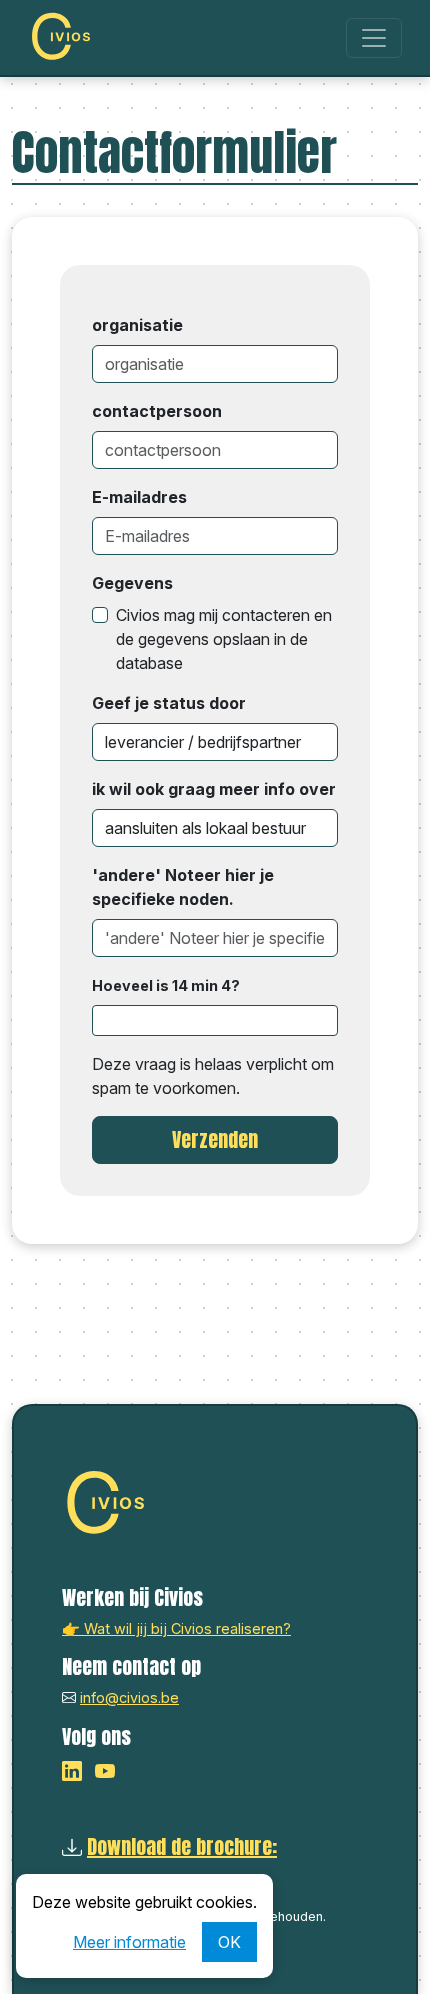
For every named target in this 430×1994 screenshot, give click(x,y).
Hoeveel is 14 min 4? (166, 985)
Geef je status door (169, 703)
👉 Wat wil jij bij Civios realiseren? (176, 1628)
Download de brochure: (182, 1846)
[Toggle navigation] (374, 38)
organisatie (137, 325)
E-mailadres (139, 497)
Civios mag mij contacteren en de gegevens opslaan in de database (224, 639)
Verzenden (215, 1139)
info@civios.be (129, 1697)
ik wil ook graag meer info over (214, 789)
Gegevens (132, 583)
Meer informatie (129, 1942)
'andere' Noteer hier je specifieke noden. (183, 887)
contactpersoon (157, 411)
